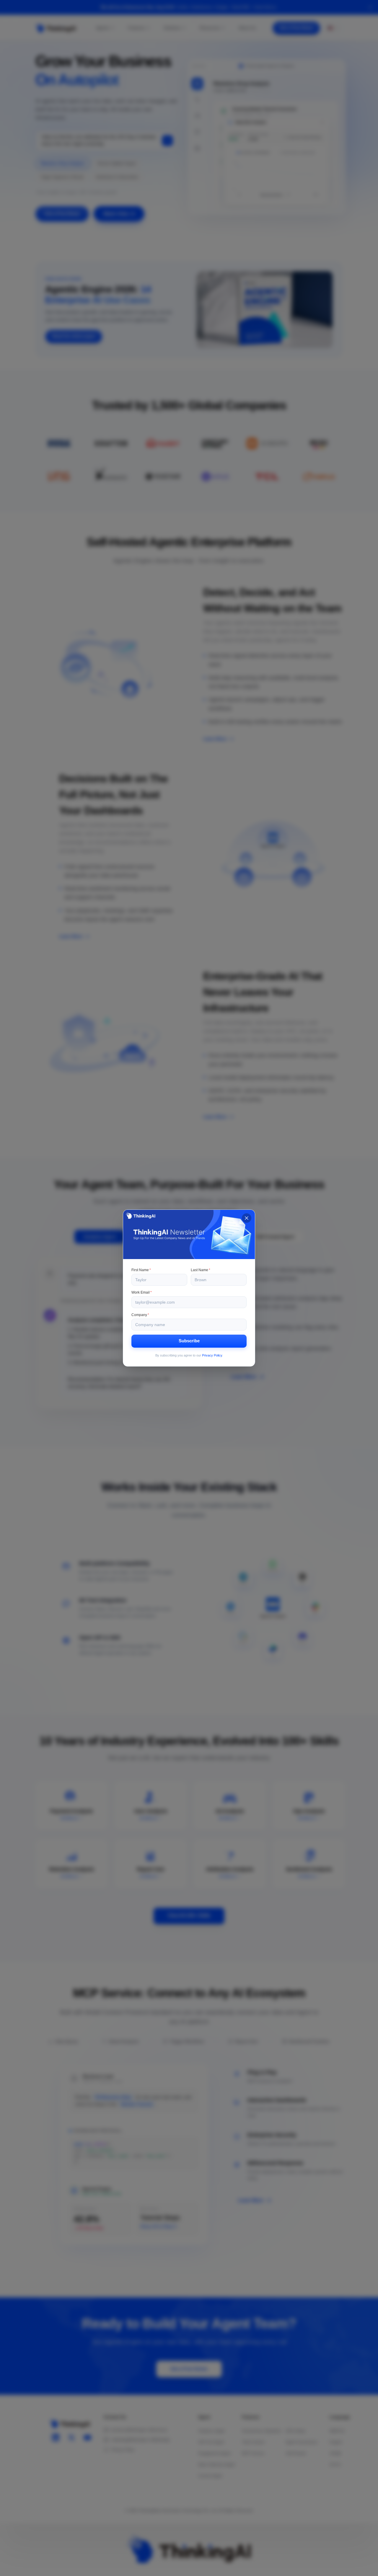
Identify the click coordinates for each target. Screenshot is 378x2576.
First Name (141, 1270)
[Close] (247, 1218)
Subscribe (189, 1341)
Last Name (201, 1270)
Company (140, 1315)
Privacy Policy (212, 1355)
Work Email (142, 1292)
